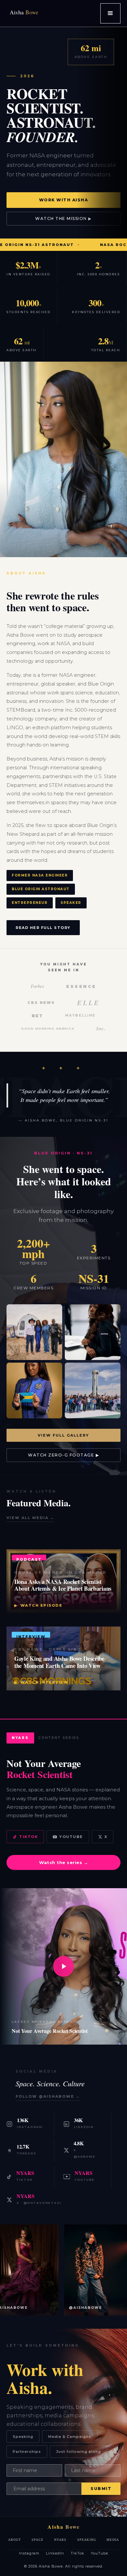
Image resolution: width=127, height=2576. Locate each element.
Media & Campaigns (70, 2437)
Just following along (78, 2452)
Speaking (23, 2437)
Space (38, 2540)
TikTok (28, 1837)
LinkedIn (55, 2553)
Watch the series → (63, 1862)
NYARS (60, 2540)
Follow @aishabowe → (48, 2096)
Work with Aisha (64, 200)
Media (113, 2540)
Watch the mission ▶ (63, 218)
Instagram (29, 2553)
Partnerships (27, 2452)
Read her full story (43, 928)
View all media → (30, 1518)
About (15, 2540)
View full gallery (63, 1435)
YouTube (71, 1837)
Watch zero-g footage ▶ (63, 1455)
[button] (110, 13)
